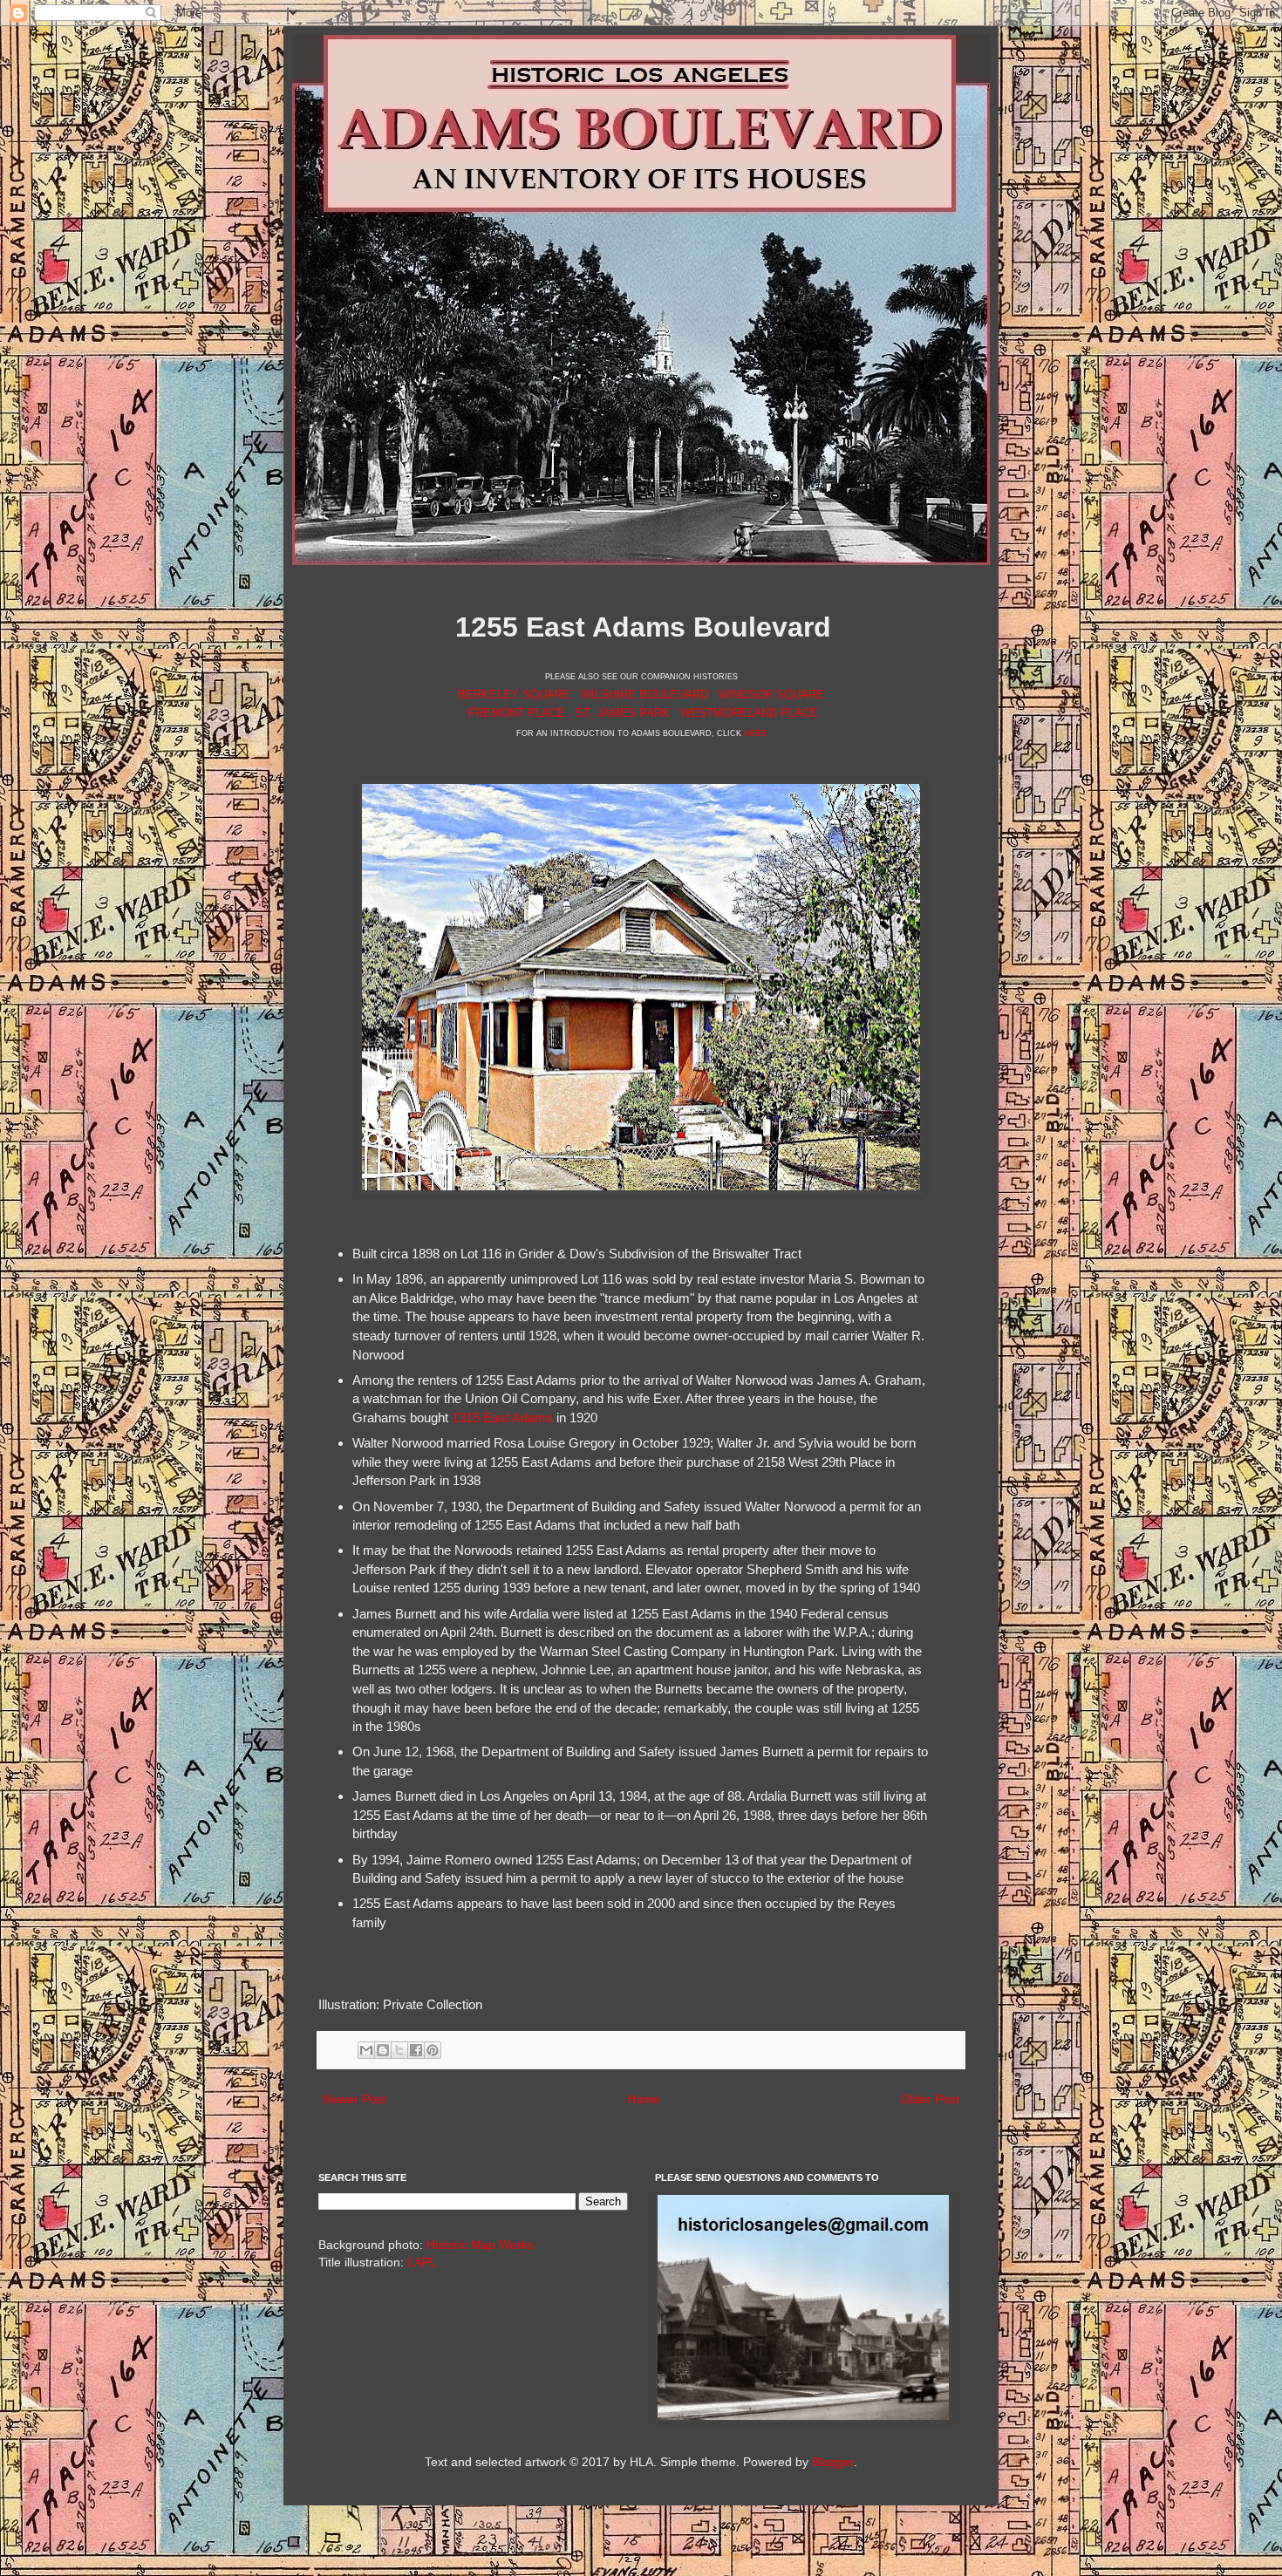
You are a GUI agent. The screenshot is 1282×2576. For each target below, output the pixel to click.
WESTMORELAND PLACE (749, 713)
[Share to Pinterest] (433, 2050)
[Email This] (366, 2050)
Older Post (930, 2099)
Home (644, 2099)
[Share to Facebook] (416, 2050)
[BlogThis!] (383, 2050)
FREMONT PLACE (517, 713)
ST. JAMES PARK (623, 713)
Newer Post (355, 2099)
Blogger (833, 2462)
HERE (755, 733)
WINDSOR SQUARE (771, 695)
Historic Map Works (480, 2245)
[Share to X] (399, 2050)
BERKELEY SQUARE (514, 695)
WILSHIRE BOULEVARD (644, 695)
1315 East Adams (502, 1417)
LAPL (422, 2262)
